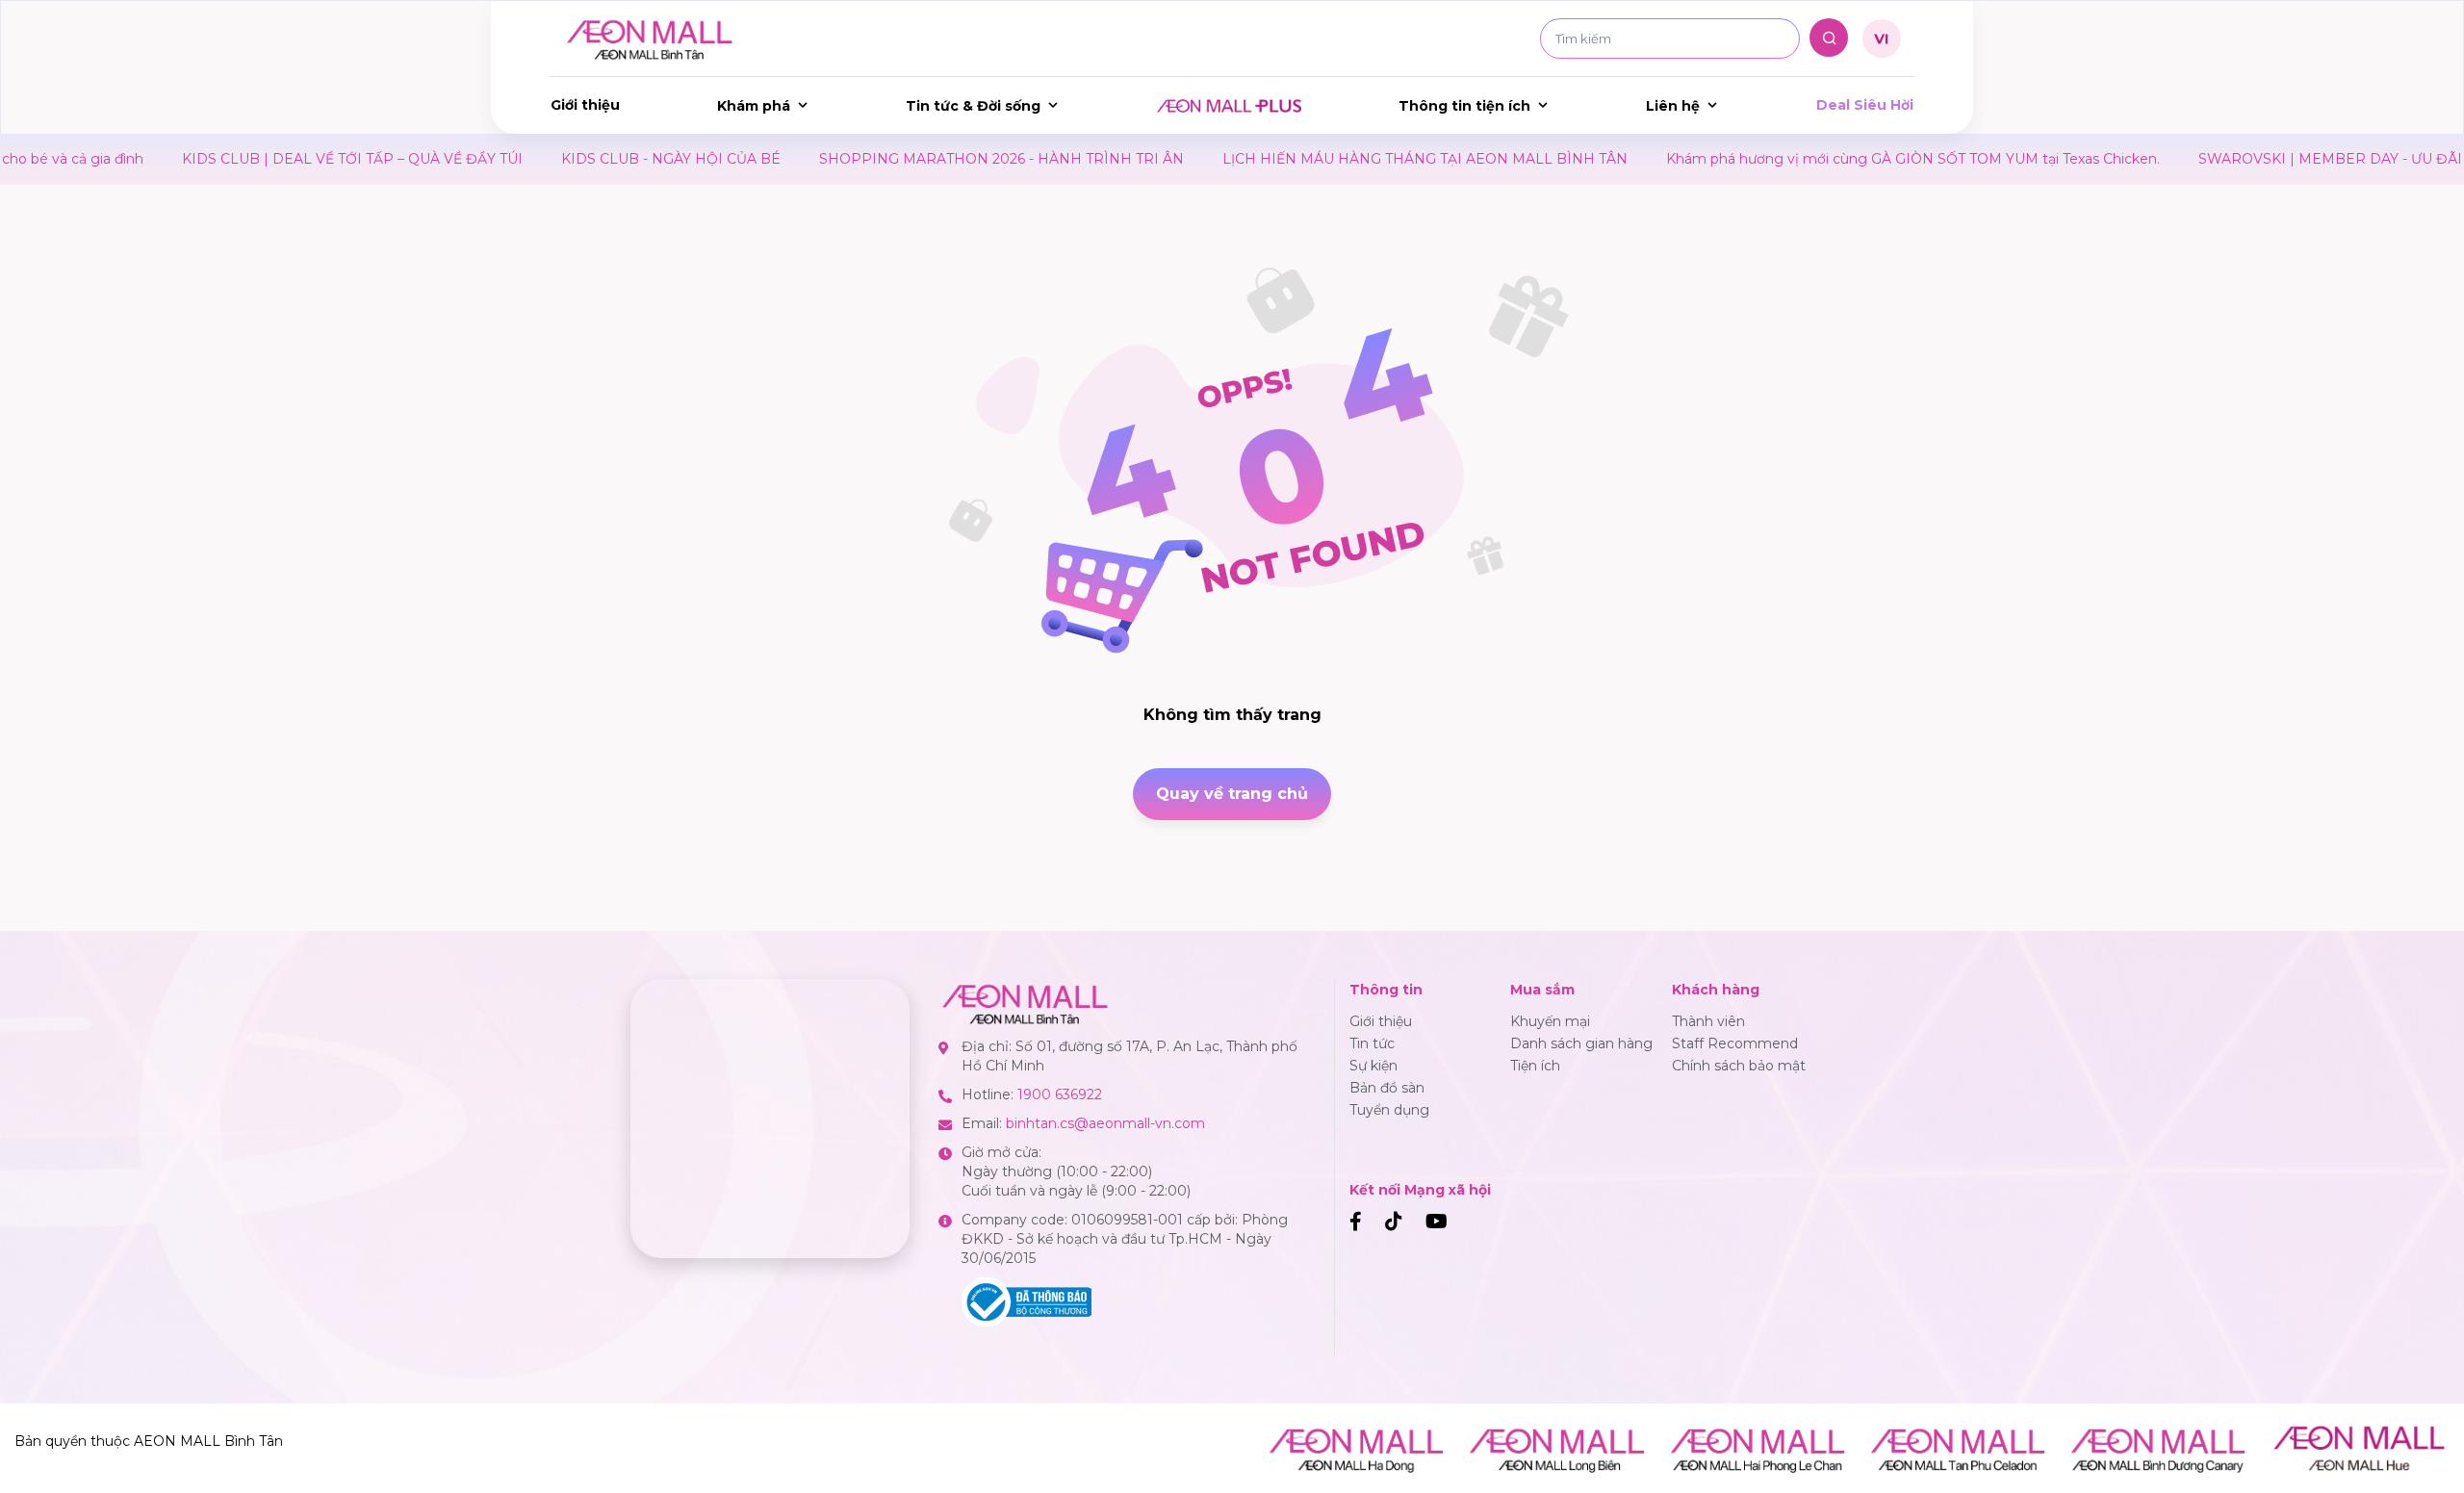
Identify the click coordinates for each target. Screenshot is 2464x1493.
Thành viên (1708, 1021)
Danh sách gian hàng (1581, 1043)
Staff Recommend (1735, 1043)
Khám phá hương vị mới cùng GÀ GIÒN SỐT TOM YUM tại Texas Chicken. (1796, 159)
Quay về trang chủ (1232, 794)
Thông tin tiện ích (1464, 106)
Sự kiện (1373, 1066)
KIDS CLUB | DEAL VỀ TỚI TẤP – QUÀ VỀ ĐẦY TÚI (235, 159)
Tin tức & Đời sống (973, 106)
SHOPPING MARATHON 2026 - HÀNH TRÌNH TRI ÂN (884, 159)
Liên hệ (1673, 106)
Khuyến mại (1550, 1021)
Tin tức (1372, 1043)
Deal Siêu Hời (1865, 105)
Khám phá (754, 106)
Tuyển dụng (1389, 1110)
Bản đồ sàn (1387, 1088)
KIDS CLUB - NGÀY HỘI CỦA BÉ (553, 159)
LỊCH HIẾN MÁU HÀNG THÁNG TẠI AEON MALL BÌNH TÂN (1308, 159)
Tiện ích (1535, 1066)
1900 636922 (1060, 1094)
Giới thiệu (585, 105)
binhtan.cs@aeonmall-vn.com (1105, 1123)
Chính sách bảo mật (1739, 1066)
